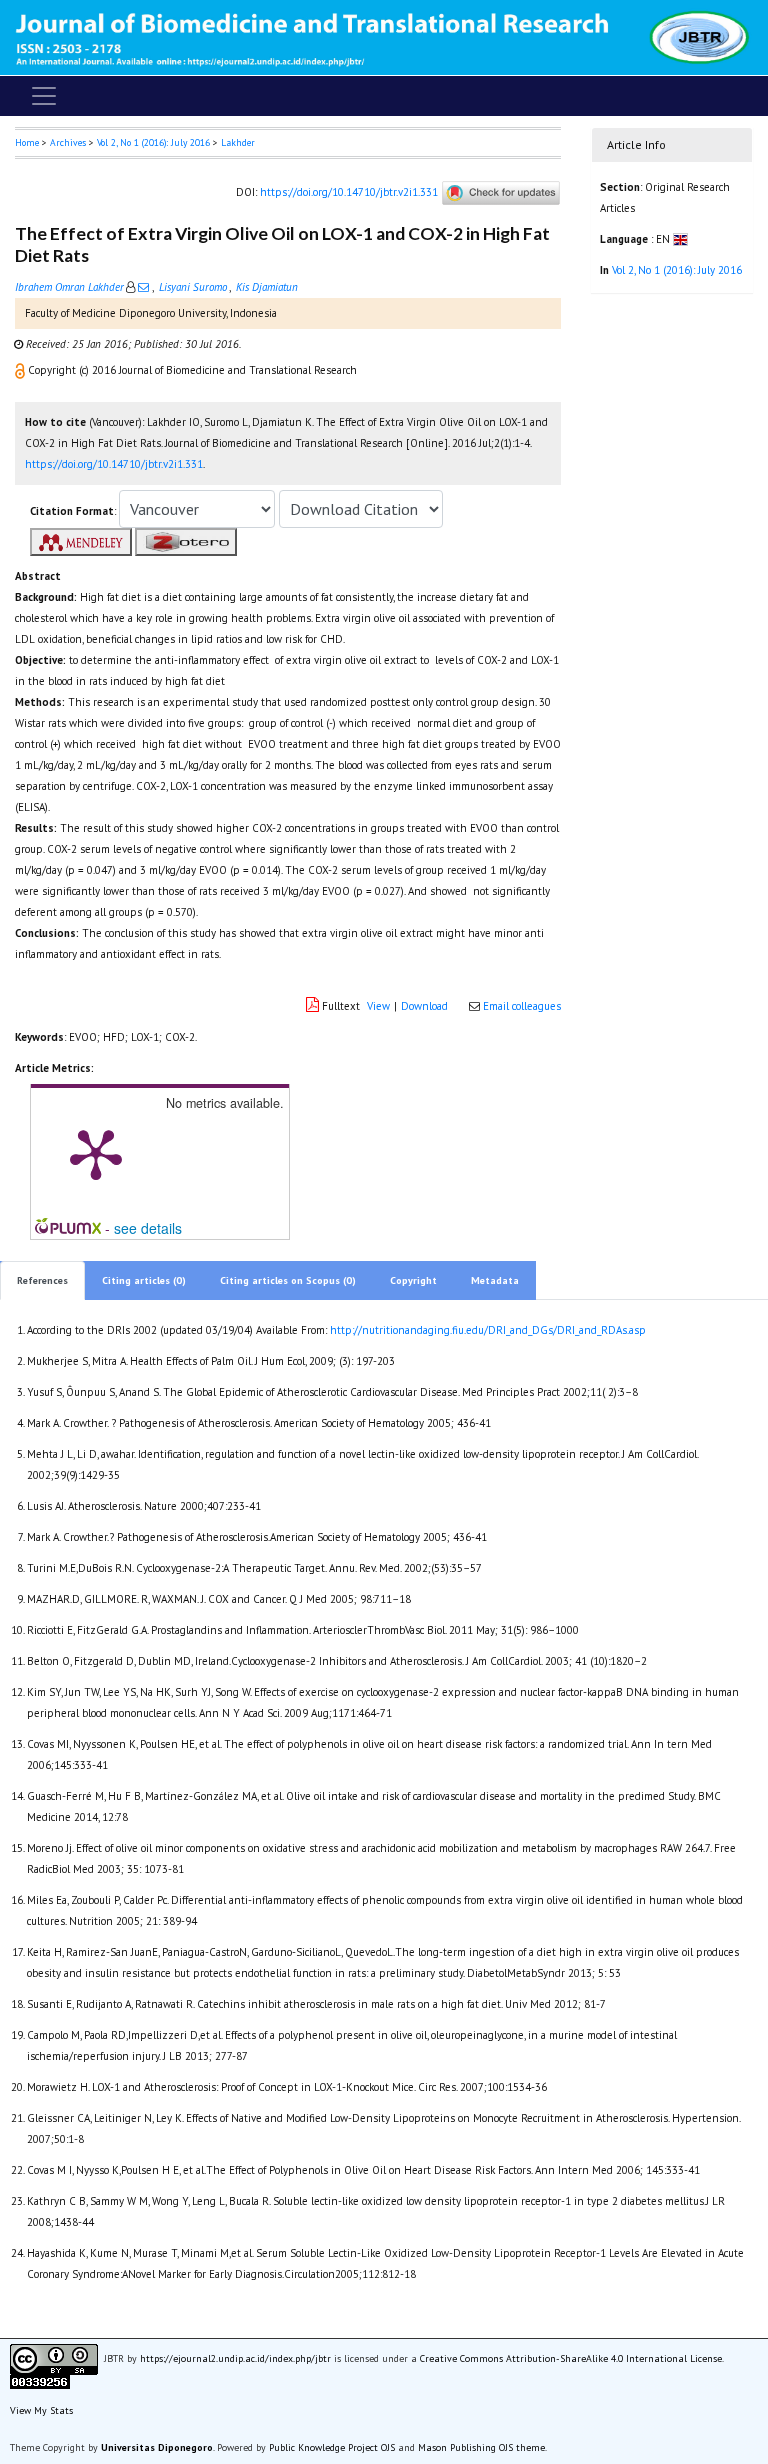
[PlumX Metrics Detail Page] (96, 1153)
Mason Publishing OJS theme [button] (481, 2447)
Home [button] (27, 142)
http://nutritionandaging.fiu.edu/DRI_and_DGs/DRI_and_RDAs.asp (488, 1330)
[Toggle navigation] (44, 96)
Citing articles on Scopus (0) (288, 1280)
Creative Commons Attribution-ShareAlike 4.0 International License (571, 2358)
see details (148, 1228)
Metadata (495, 1280)
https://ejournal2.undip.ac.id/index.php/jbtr (235, 2358)
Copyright (413, 1280)
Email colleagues (522, 1006)
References (42, 1280)
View (378, 1006)
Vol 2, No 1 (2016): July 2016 (153, 142)
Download (424, 1006)
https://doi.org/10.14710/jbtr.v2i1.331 (349, 192)
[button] (21, 370)
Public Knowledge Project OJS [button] (332, 2447)
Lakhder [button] (238, 142)
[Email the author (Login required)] (143, 287)
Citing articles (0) (144, 1280)
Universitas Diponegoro (157, 2447)
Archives (68, 142)
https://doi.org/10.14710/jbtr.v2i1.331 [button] (114, 464)
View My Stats (41, 2410)
